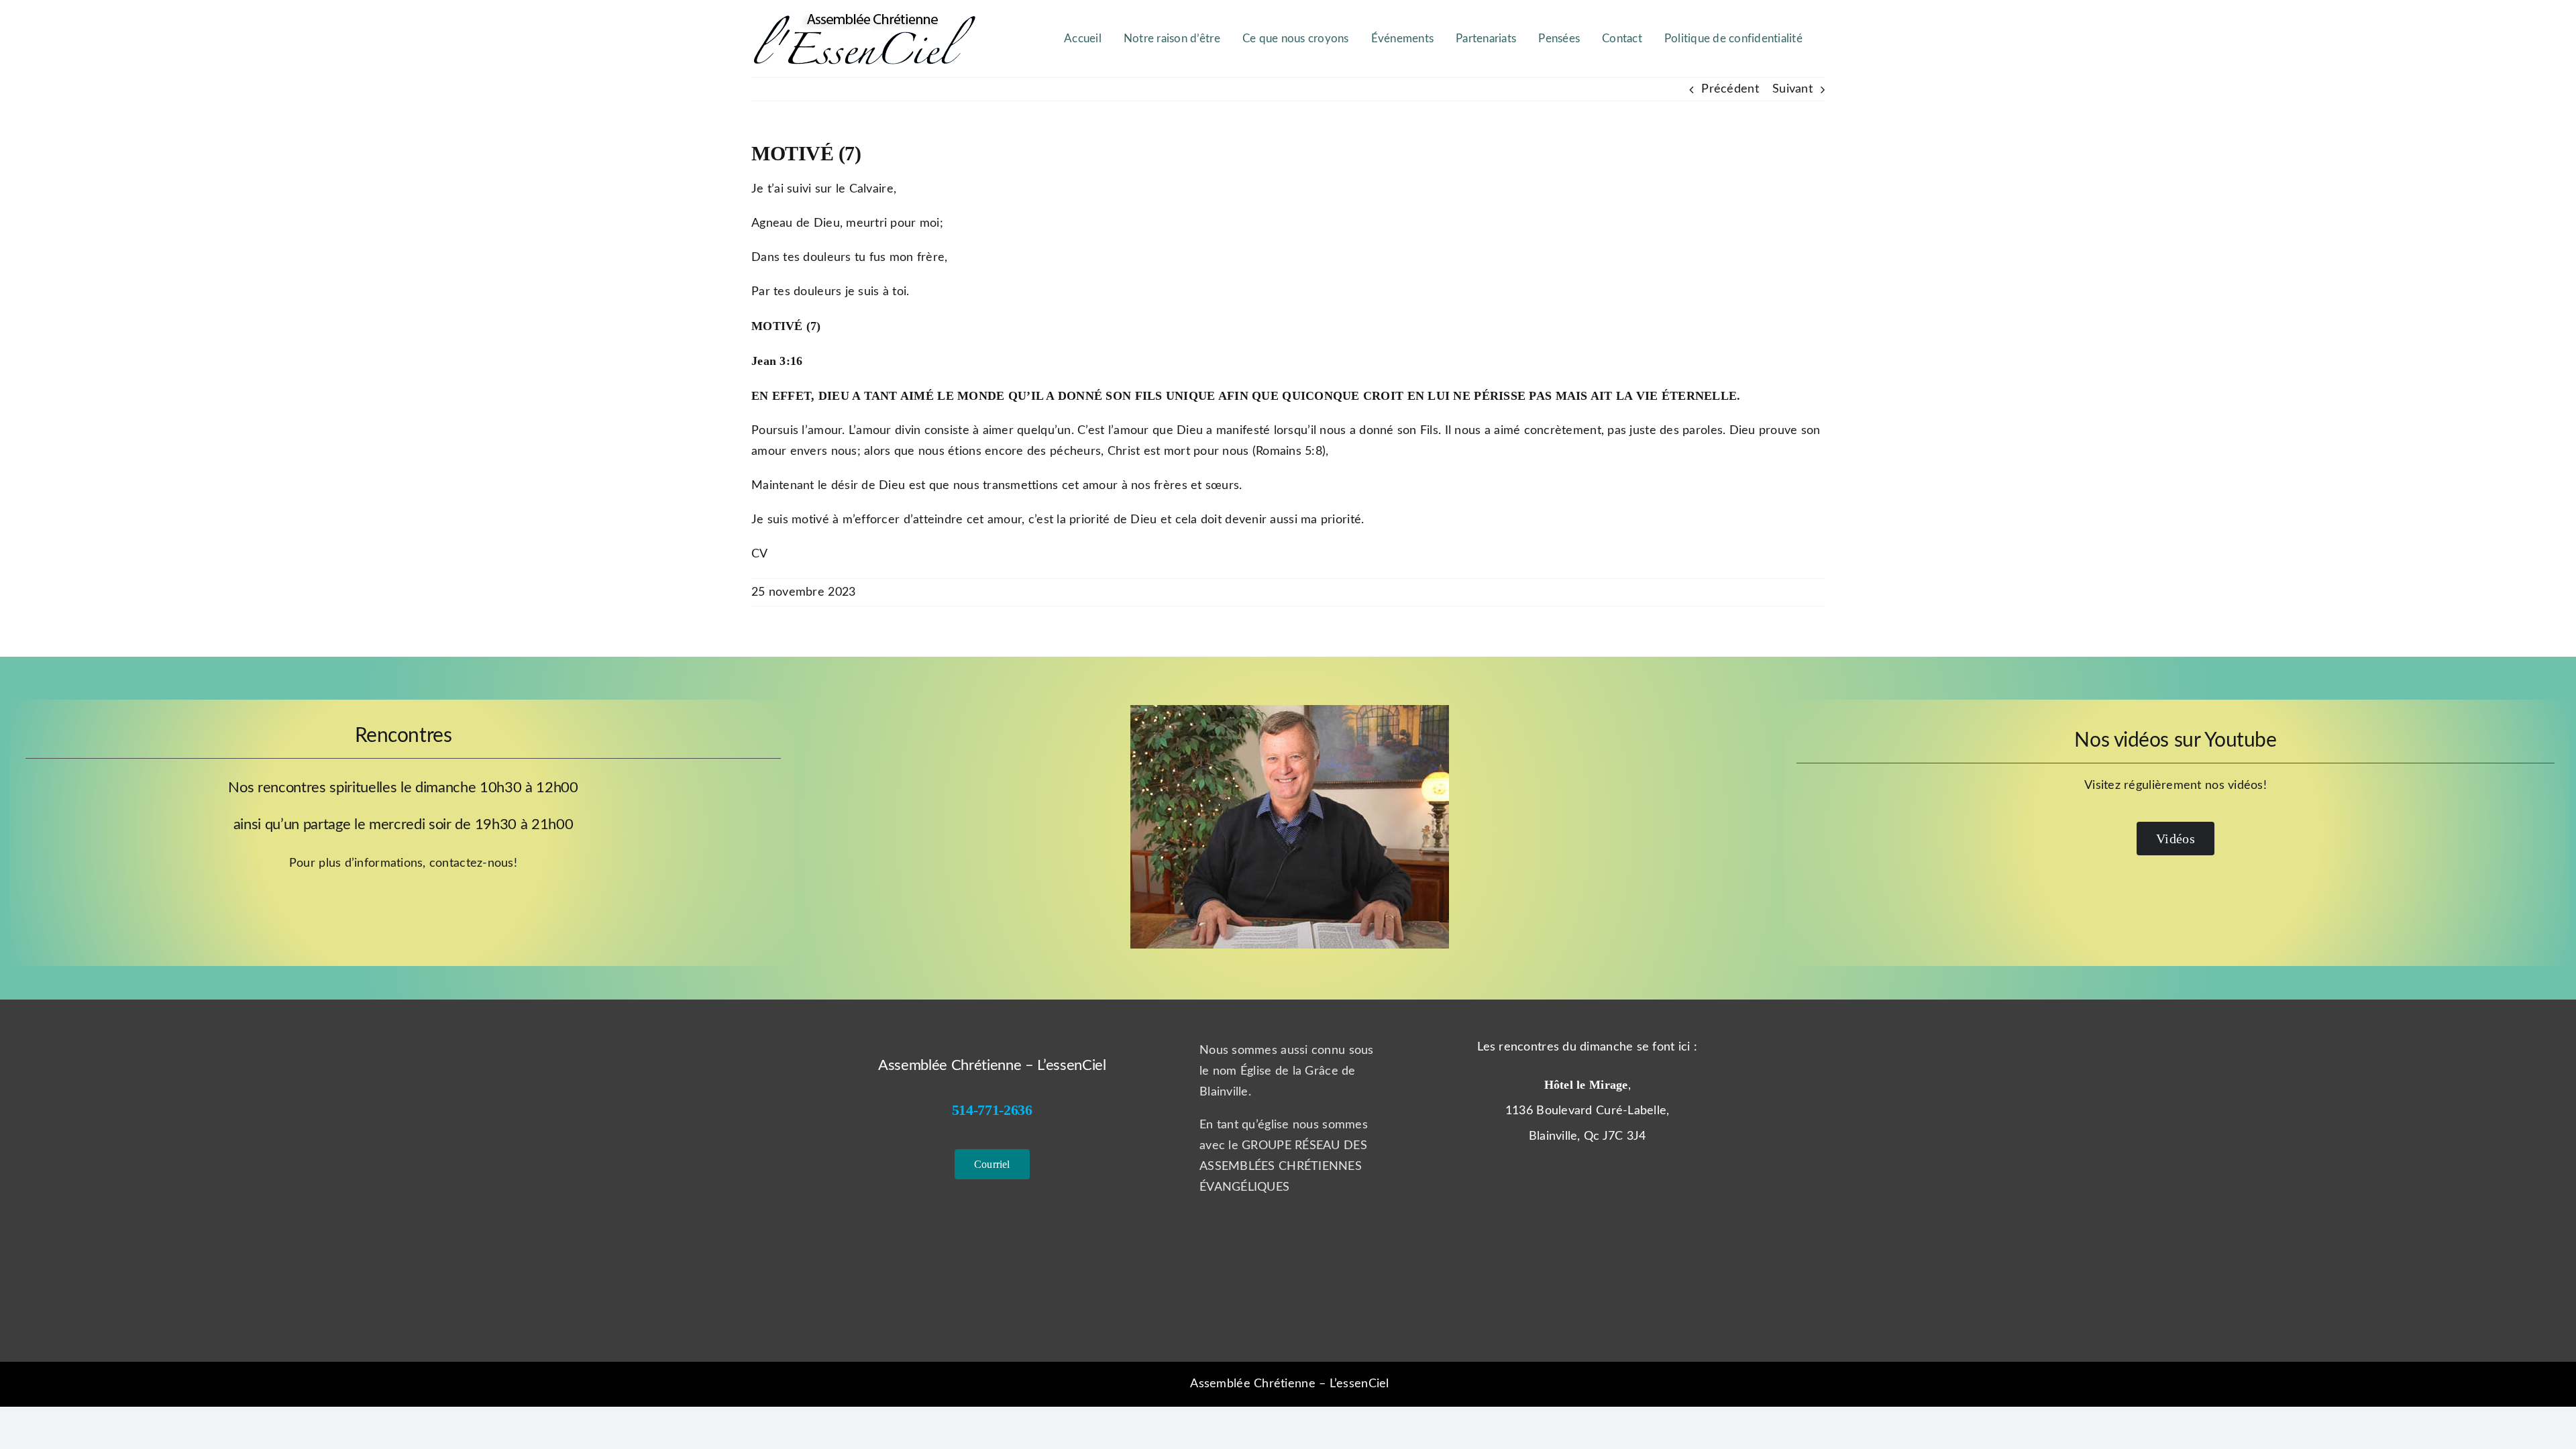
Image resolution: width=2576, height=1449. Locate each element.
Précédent (1730, 89)
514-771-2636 (992, 1110)
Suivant (1792, 89)
